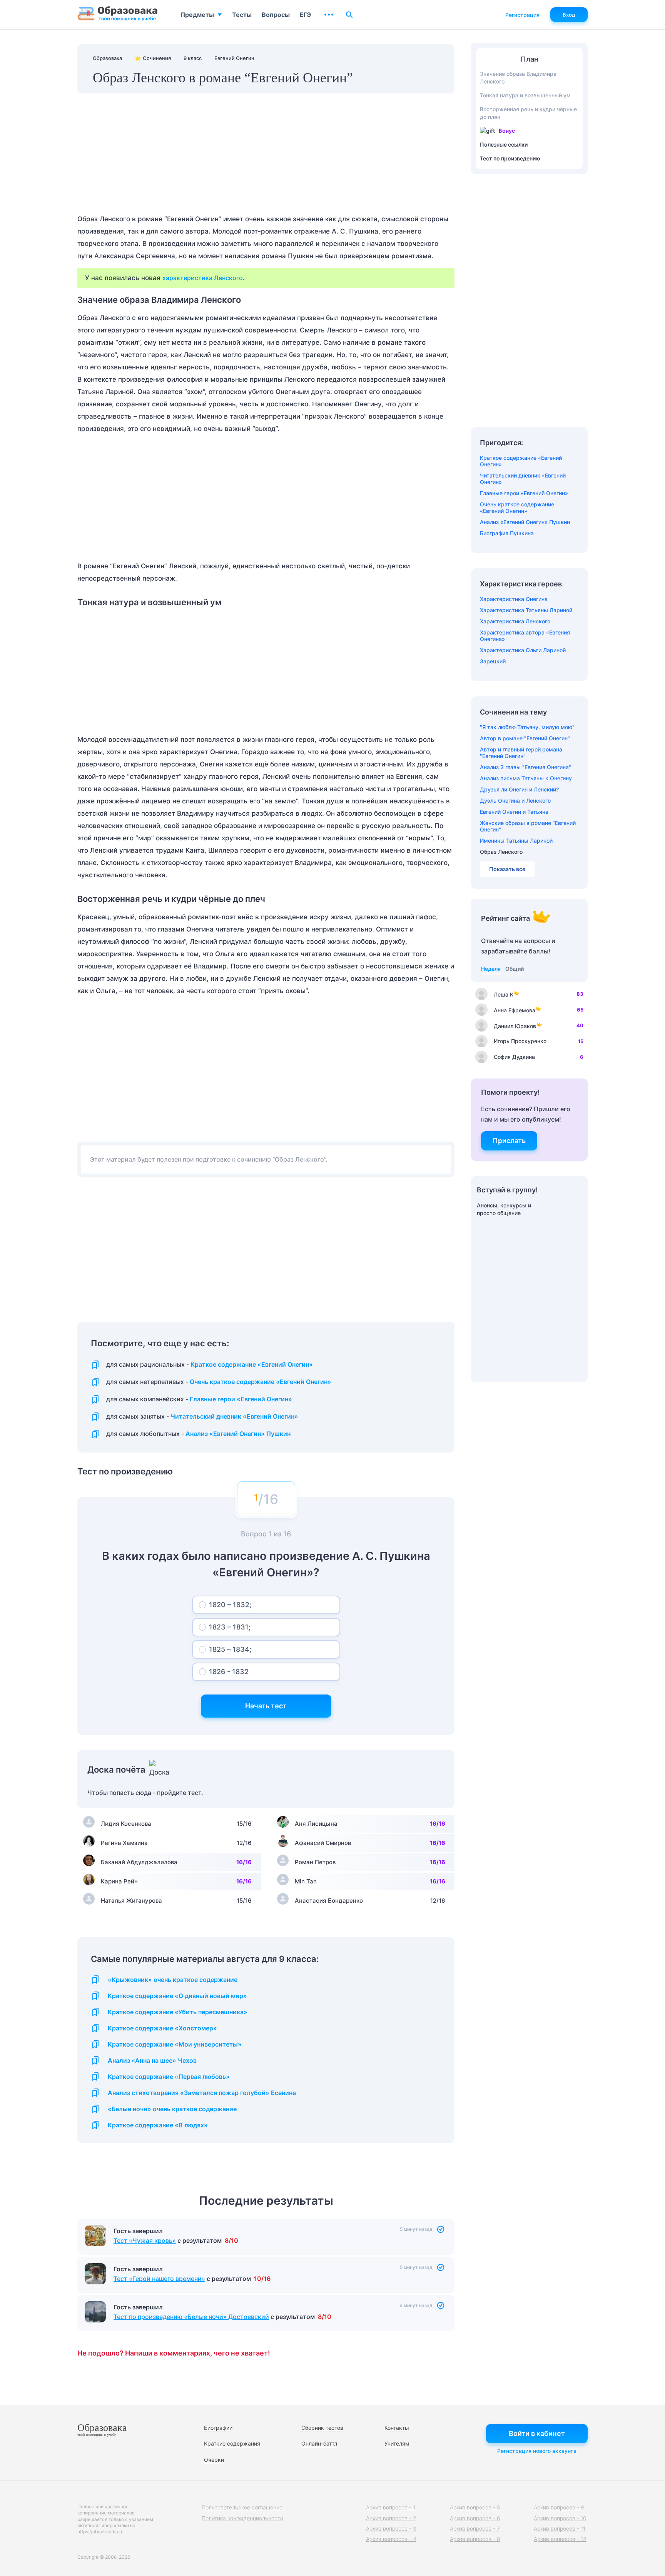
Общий (515, 969)
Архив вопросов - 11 (560, 2528)
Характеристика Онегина (514, 599)
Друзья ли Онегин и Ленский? (519, 789)
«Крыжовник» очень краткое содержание (173, 1980)
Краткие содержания (232, 2443)
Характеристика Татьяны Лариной (526, 610)
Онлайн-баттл (319, 2443)
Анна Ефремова (515, 1010)
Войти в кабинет (537, 2433)
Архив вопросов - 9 (559, 2507)
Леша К (504, 994)
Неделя (491, 969)
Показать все (507, 869)
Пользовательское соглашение (242, 2507)
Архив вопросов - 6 (475, 2518)
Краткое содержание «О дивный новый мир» (177, 1996)
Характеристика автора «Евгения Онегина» (525, 636)
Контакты (397, 2428)
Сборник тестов (322, 2428)
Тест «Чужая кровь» (145, 2240)
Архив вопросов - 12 (560, 2539)
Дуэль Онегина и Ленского (515, 801)
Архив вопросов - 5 (475, 2507)
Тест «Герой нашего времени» (159, 2279)
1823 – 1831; (230, 1627)
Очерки (214, 2460)
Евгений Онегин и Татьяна (514, 812)
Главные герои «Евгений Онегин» (241, 1399)
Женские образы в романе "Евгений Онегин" (528, 826)
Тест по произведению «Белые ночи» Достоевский (191, 2317)
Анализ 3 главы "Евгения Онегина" (525, 767)
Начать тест (266, 1706)
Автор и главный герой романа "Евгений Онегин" (521, 753)
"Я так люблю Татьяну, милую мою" (527, 727)
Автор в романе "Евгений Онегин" (525, 738)
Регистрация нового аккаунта (537, 2451)
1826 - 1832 (229, 1672)
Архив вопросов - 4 (391, 2539)
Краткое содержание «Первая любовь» (169, 2077)
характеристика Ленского (203, 278)
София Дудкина (514, 1057)
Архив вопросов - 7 (475, 2528)
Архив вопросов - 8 (475, 2539)
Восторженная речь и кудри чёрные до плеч (528, 113)
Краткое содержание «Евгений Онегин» (252, 1365)
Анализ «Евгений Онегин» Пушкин (238, 1434)
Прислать (509, 1141)
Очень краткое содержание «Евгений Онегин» (261, 1382)
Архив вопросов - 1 (391, 2507)
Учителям (397, 2443)
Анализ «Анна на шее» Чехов (152, 2061)
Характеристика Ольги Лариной (523, 650)
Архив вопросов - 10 (560, 2518)
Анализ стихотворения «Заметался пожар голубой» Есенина (202, 2093)
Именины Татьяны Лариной (516, 841)
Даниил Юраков (515, 1026)
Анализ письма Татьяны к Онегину (526, 778)
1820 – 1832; (230, 1605)
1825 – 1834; (230, 1649)
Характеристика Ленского (515, 621)
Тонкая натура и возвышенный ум (525, 95)
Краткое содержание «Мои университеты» (175, 2044)
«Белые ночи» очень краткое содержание (172, 2109)
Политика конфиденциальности (242, 2518)
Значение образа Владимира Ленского (518, 78)
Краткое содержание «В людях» (158, 2125)
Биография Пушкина (507, 533)
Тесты (242, 15)
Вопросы (276, 15)
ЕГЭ (305, 15)
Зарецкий (493, 661)
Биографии (218, 2428)
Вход (569, 15)
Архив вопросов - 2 (391, 2518)
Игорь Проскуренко (520, 1041)
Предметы (197, 15)
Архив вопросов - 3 (391, 2528)
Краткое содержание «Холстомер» (162, 2028)
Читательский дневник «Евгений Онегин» (234, 1417)
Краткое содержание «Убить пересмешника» (178, 2012)
